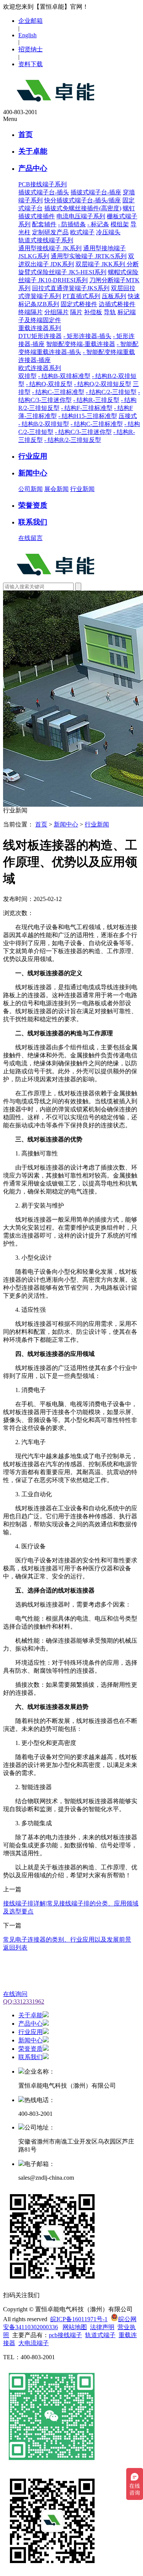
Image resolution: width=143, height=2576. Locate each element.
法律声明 (102, 2327)
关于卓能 (33, 151)
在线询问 (15, 1994)
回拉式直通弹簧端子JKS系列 (71, 288)
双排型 (27, 376)
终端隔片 (31, 312)
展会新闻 (56, 489)
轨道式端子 (100, 2335)
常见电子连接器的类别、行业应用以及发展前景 (67, 1940)
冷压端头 (108, 232)
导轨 (110, 312)
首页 (26, 134)
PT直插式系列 (81, 296)
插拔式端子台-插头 (44, 192)
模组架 (120, 224)
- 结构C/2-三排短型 (111, 392)
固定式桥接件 (79, 304)
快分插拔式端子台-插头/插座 (83, 200)
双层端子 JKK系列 (101, 264)
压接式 (128, 416)
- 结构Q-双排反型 (49, 384)
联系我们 (33, 522)
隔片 (76, 312)
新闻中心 (33, 473)
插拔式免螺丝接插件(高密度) (83, 208)
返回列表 (15, 1947)
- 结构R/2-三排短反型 (73, 440)
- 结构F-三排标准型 (87, 408)
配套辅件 (44, 224)
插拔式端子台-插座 (96, 192)
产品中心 (33, 168)
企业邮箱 (31, 21)
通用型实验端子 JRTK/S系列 (89, 256)
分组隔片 (56, 312)
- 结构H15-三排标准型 (88, 416)
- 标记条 (98, 224)
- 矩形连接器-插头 (87, 336)
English (27, 35)
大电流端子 (34, 2343)
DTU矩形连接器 (40, 336)
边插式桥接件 (117, 304)
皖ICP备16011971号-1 (79, 2319)
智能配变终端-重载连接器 (81, 344)
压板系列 (114, 296)
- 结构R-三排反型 (96, 400)
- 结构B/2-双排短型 (44, 424)
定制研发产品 (50, 232)
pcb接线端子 (65, 2335)
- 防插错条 (72, 224)
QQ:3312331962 (24, 2002)
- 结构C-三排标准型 (58, 392)
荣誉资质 (33, 505)
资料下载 (31, 64)
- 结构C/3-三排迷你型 (83, 432)
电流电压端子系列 (81, 216)
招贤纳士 (31, 49)
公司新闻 (31, 489)
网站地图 (75, 2327)
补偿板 (93, 312)
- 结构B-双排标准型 (64, 376)
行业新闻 (82, 489)
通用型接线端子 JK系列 (50, 248)
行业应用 (33, 456)
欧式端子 (82, 232)
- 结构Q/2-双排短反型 (103, 384)
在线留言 (31, 538)
